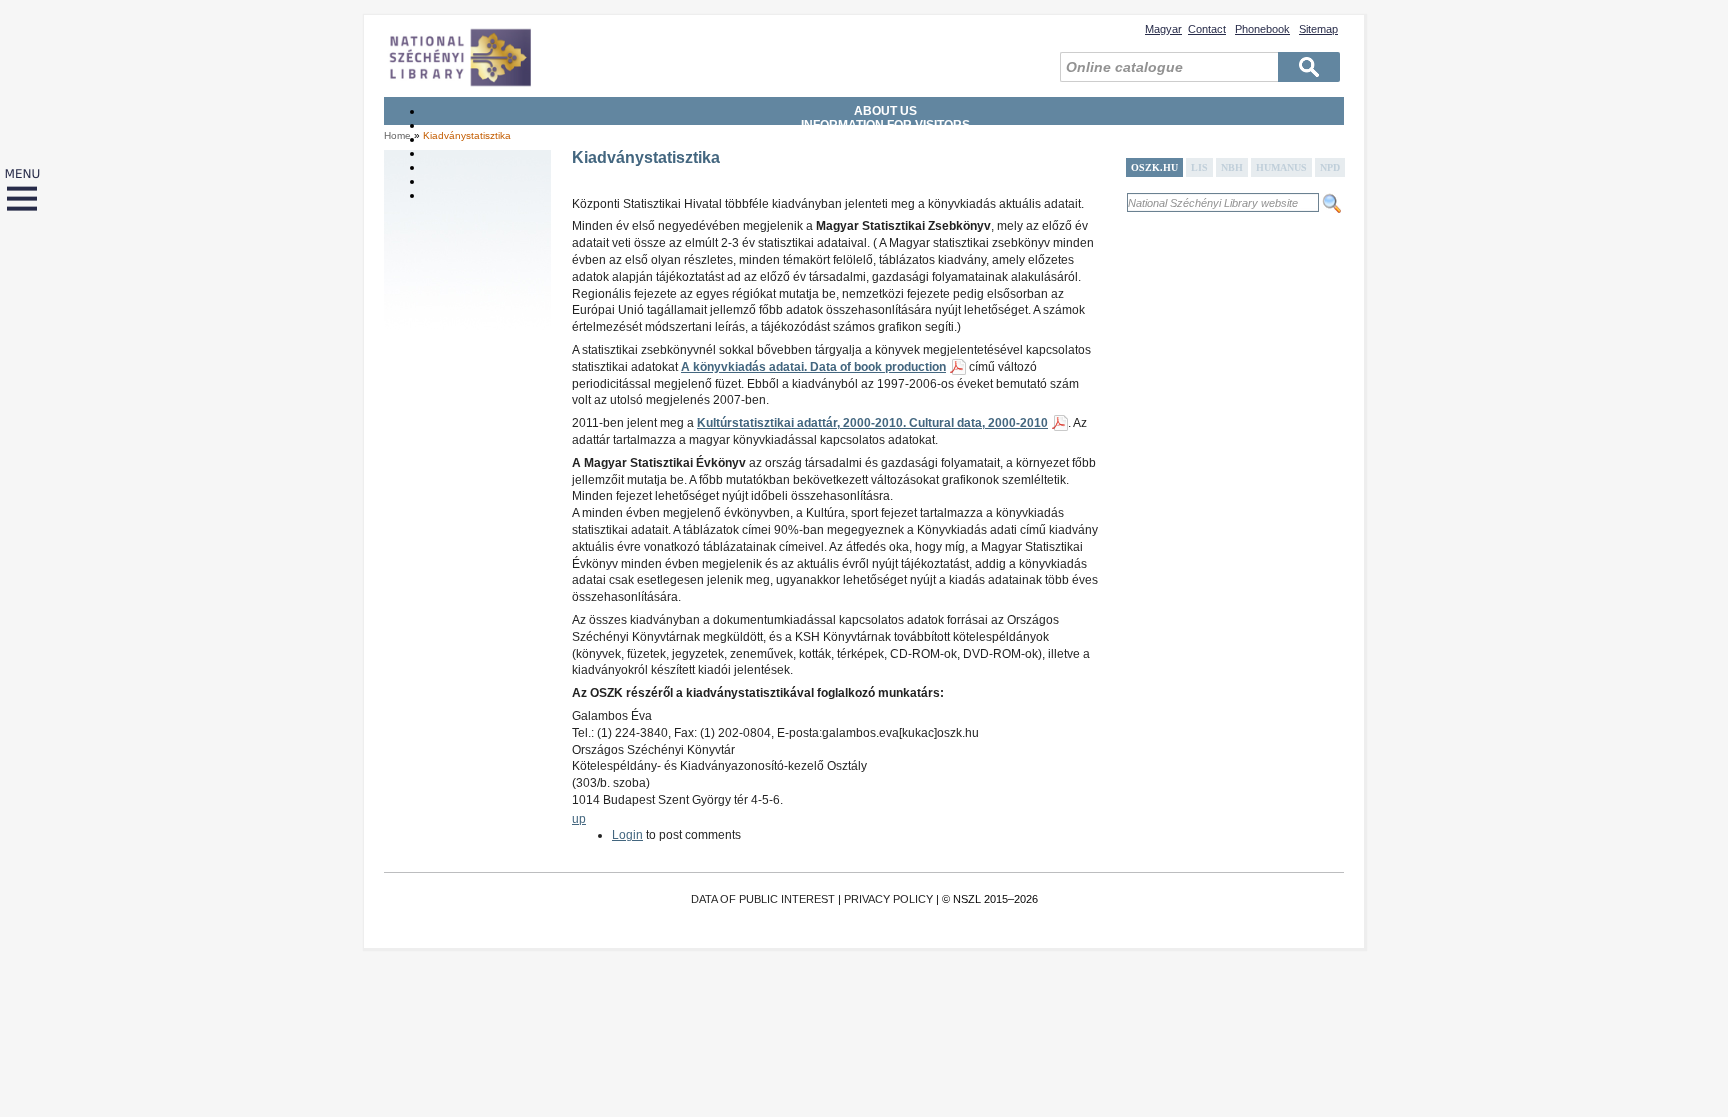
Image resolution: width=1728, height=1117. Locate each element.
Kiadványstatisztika (467, 135)
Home (397, 135)
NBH (1232, 167)
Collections (885, 153)
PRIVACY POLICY (888, 899)
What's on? (886, 195)
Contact (1207, 29)
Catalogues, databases (886, 167)
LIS (1199, 167)
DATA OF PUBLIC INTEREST (763, 899)
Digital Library (885, 181)
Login (627, 835)
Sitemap (1318, 29)
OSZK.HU (1154, 167)
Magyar (1163, 29)
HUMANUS (1281, 167)
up (579, 819)
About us (885, 111)
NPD (1330, 167)
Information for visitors (885, 125)
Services (885, 139)
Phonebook (1262, 29)
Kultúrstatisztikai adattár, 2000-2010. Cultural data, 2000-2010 (872, 423)
